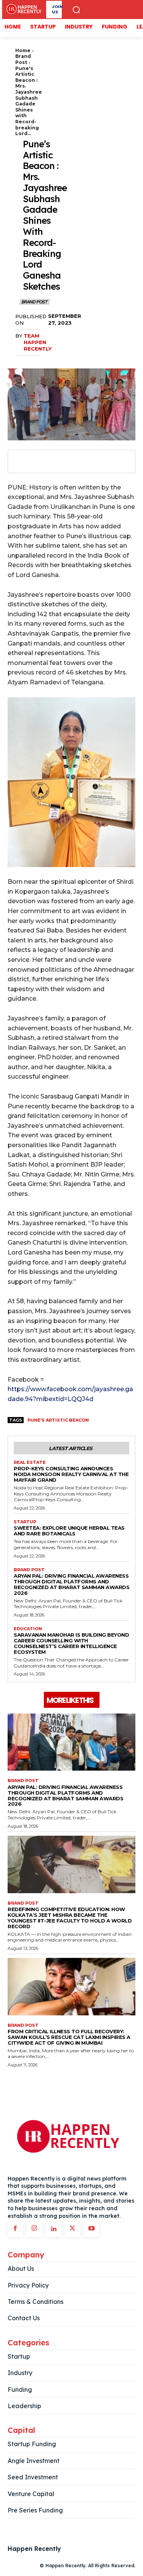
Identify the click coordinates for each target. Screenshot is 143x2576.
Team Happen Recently (38, 342)
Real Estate (30, 1463)
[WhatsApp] (74, 462)
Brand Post (23, 59)
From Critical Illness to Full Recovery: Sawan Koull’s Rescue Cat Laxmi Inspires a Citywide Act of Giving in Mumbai (69, 2037)
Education (28, 1629)
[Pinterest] (56, 462)
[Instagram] (34, 2229)
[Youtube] (92, 2229)
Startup (25, 1522)
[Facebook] (21, 462)
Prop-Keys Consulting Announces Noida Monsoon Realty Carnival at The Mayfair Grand (71, 1474)
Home (23, 50)
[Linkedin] (53, 2229)
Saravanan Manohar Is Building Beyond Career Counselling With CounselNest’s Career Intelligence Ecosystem (71, 1643)
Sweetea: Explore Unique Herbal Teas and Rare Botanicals (69, 1531)
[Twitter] (39, 462)
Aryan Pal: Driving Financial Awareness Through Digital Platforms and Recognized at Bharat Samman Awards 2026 (71, 1584)
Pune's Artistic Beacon (58, 1420)
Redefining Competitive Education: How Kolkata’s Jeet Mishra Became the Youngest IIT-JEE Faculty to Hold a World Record (70, 1918)
